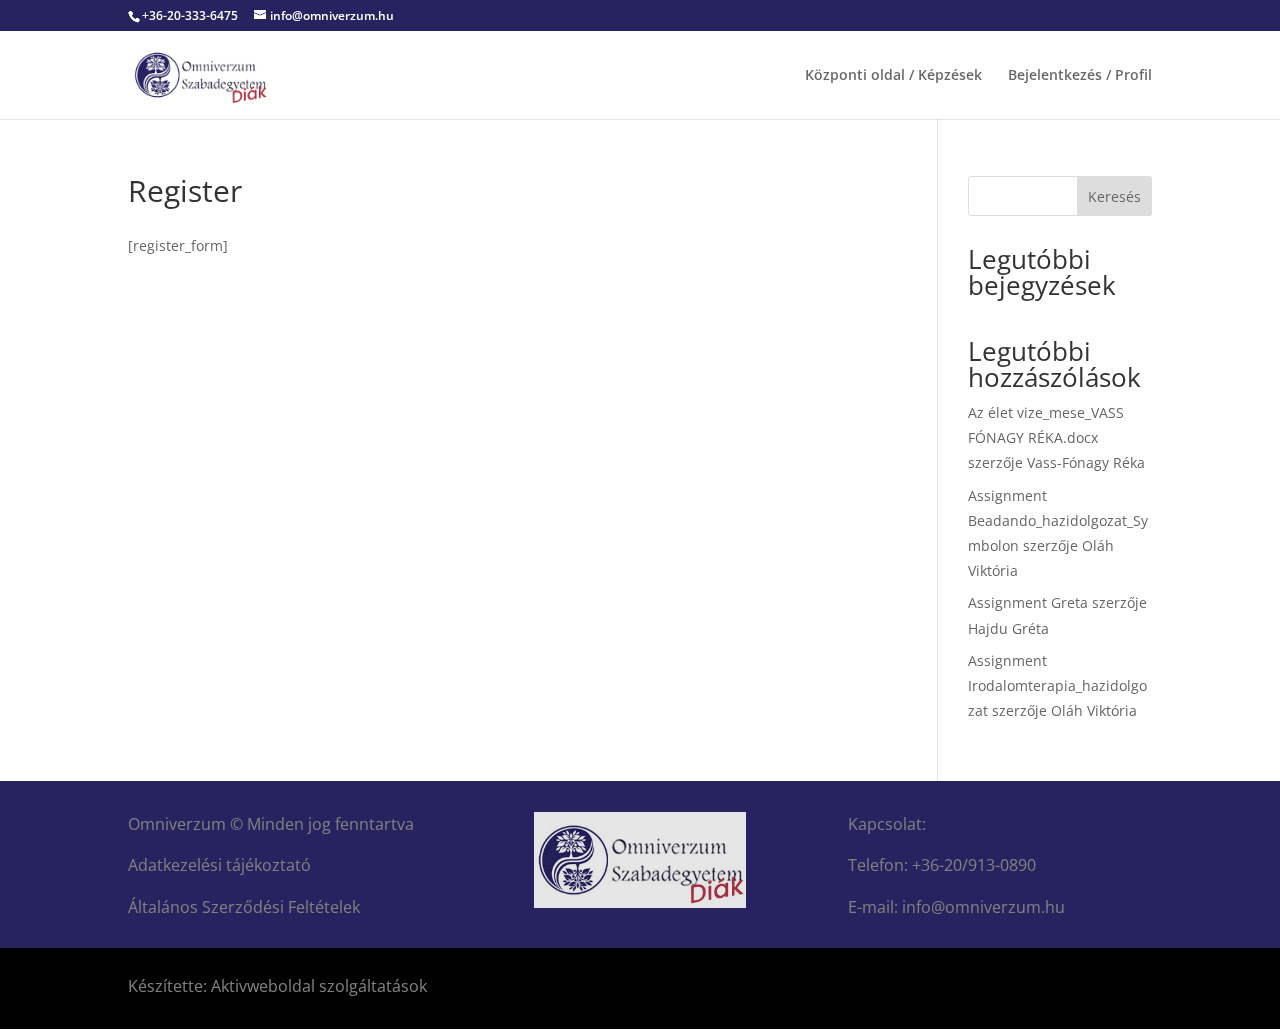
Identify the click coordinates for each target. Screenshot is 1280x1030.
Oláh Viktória (1094, 710)
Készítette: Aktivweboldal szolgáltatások (277, 986)
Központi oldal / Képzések (893, 76)
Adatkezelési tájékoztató (219, 865)
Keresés (1114, 196)
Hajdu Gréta (1008, 628)
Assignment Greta (1028, 602)
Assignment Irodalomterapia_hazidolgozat (1057, 685)
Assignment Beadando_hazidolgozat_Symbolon (1058, 520)
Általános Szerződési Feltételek (244, 907)
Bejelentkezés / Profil (1080, 76)
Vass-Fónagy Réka (1086, 462)
